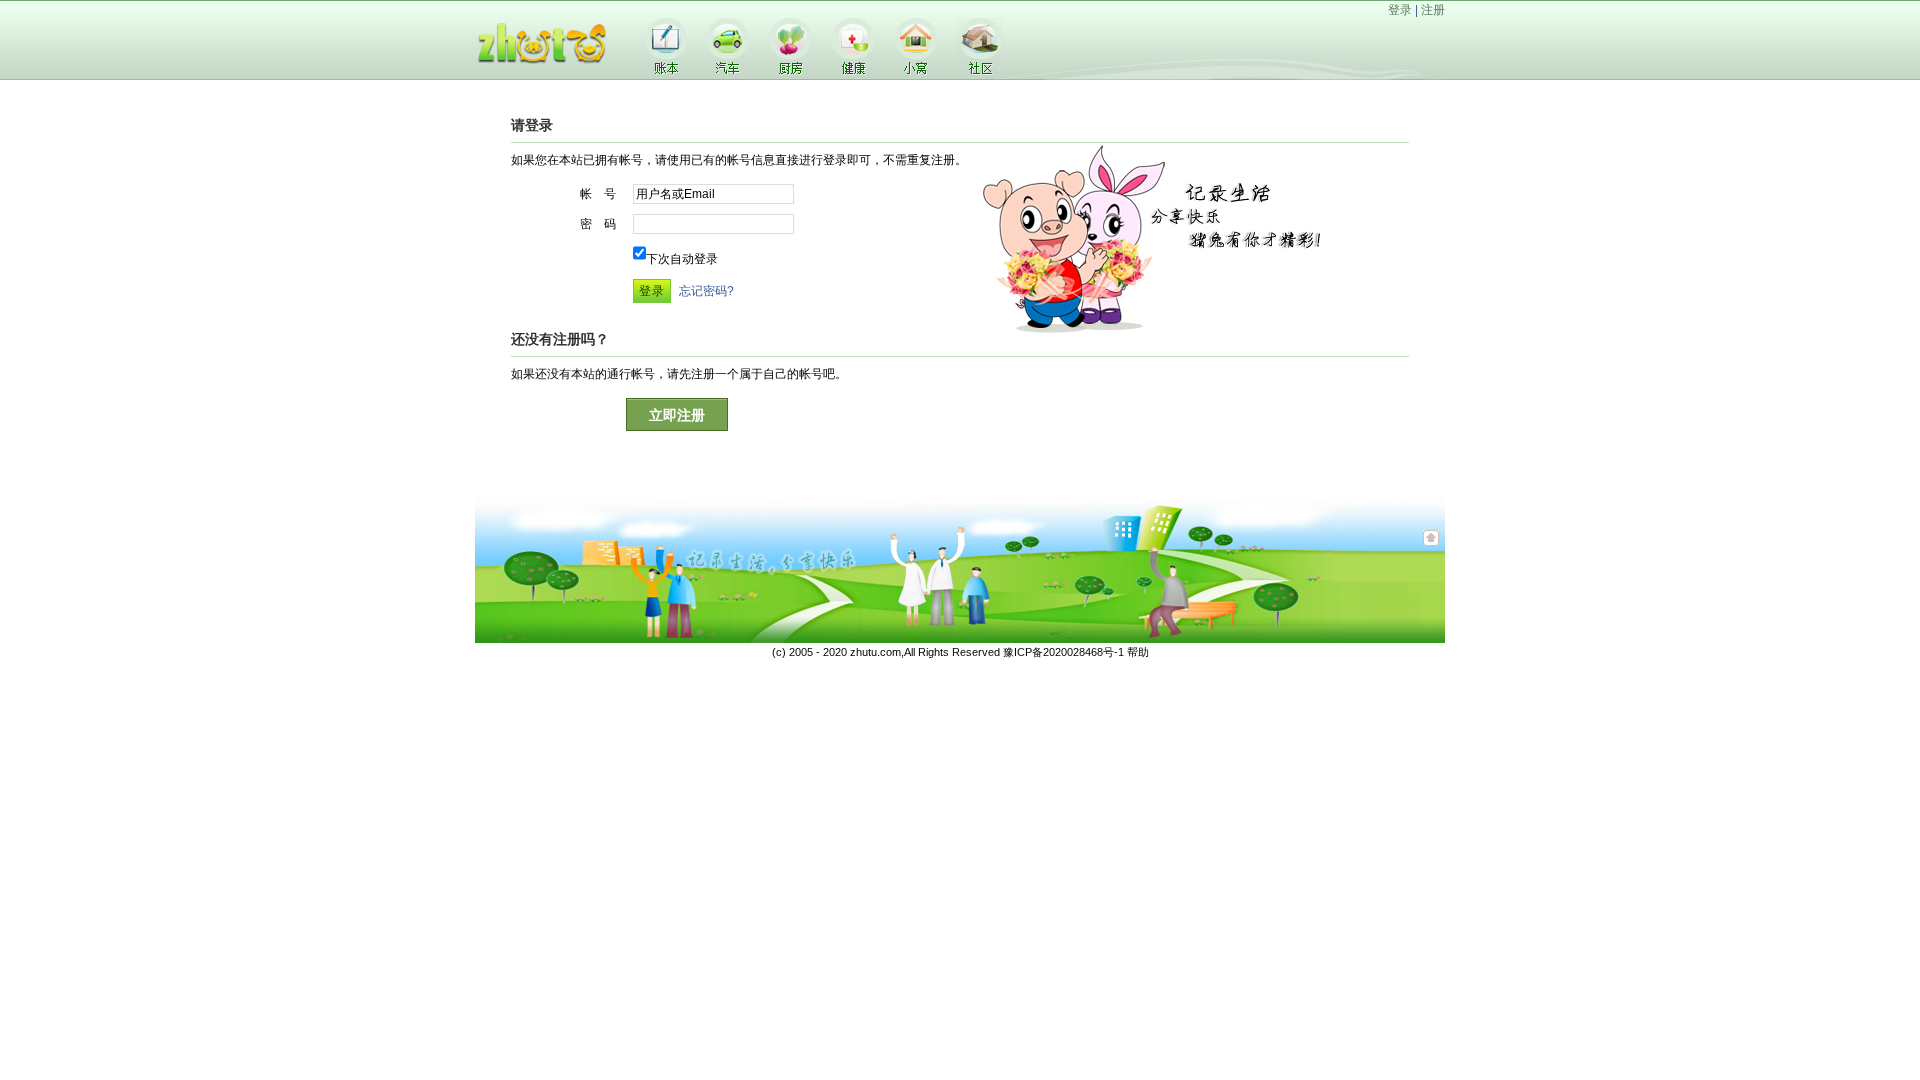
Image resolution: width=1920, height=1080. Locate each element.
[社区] (980, 71)
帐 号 (598, 194)
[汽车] (727, 70)
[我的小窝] (916, 70)
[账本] (666, 70)
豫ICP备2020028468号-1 (1063, 652)
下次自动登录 (682, 259)
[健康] (853, 70)
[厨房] (790, 70)
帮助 (1138, 652)
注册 (1433, 10)
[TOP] (1431, 548)
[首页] (545, 76)
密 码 (598, 224)
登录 (1400, 10)
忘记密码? (706, 291)
